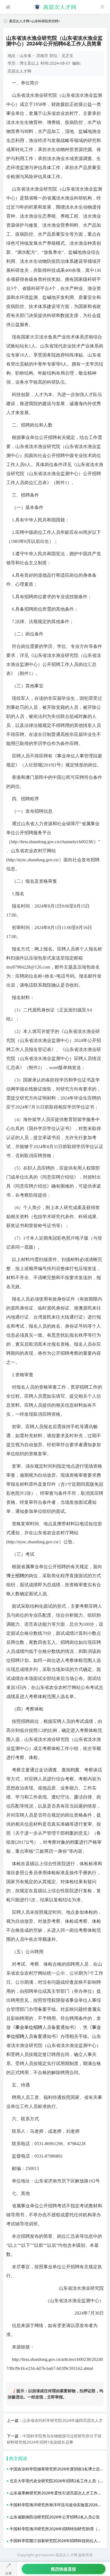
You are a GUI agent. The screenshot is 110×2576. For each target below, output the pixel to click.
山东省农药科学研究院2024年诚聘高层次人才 (63, 2420)
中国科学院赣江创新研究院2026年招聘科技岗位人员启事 (60, 2541)
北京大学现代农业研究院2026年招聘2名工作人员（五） (59, 2481)
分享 (8, 2573)
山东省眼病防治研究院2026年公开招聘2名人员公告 (55, 2517)
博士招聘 (15, 1576)
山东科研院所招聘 (45, 21)
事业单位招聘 (29, 2027)
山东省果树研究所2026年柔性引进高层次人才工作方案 (58, 2493)
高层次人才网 (19, 21)
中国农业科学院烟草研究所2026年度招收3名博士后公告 (59, 2469)
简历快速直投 (63, 2569)
